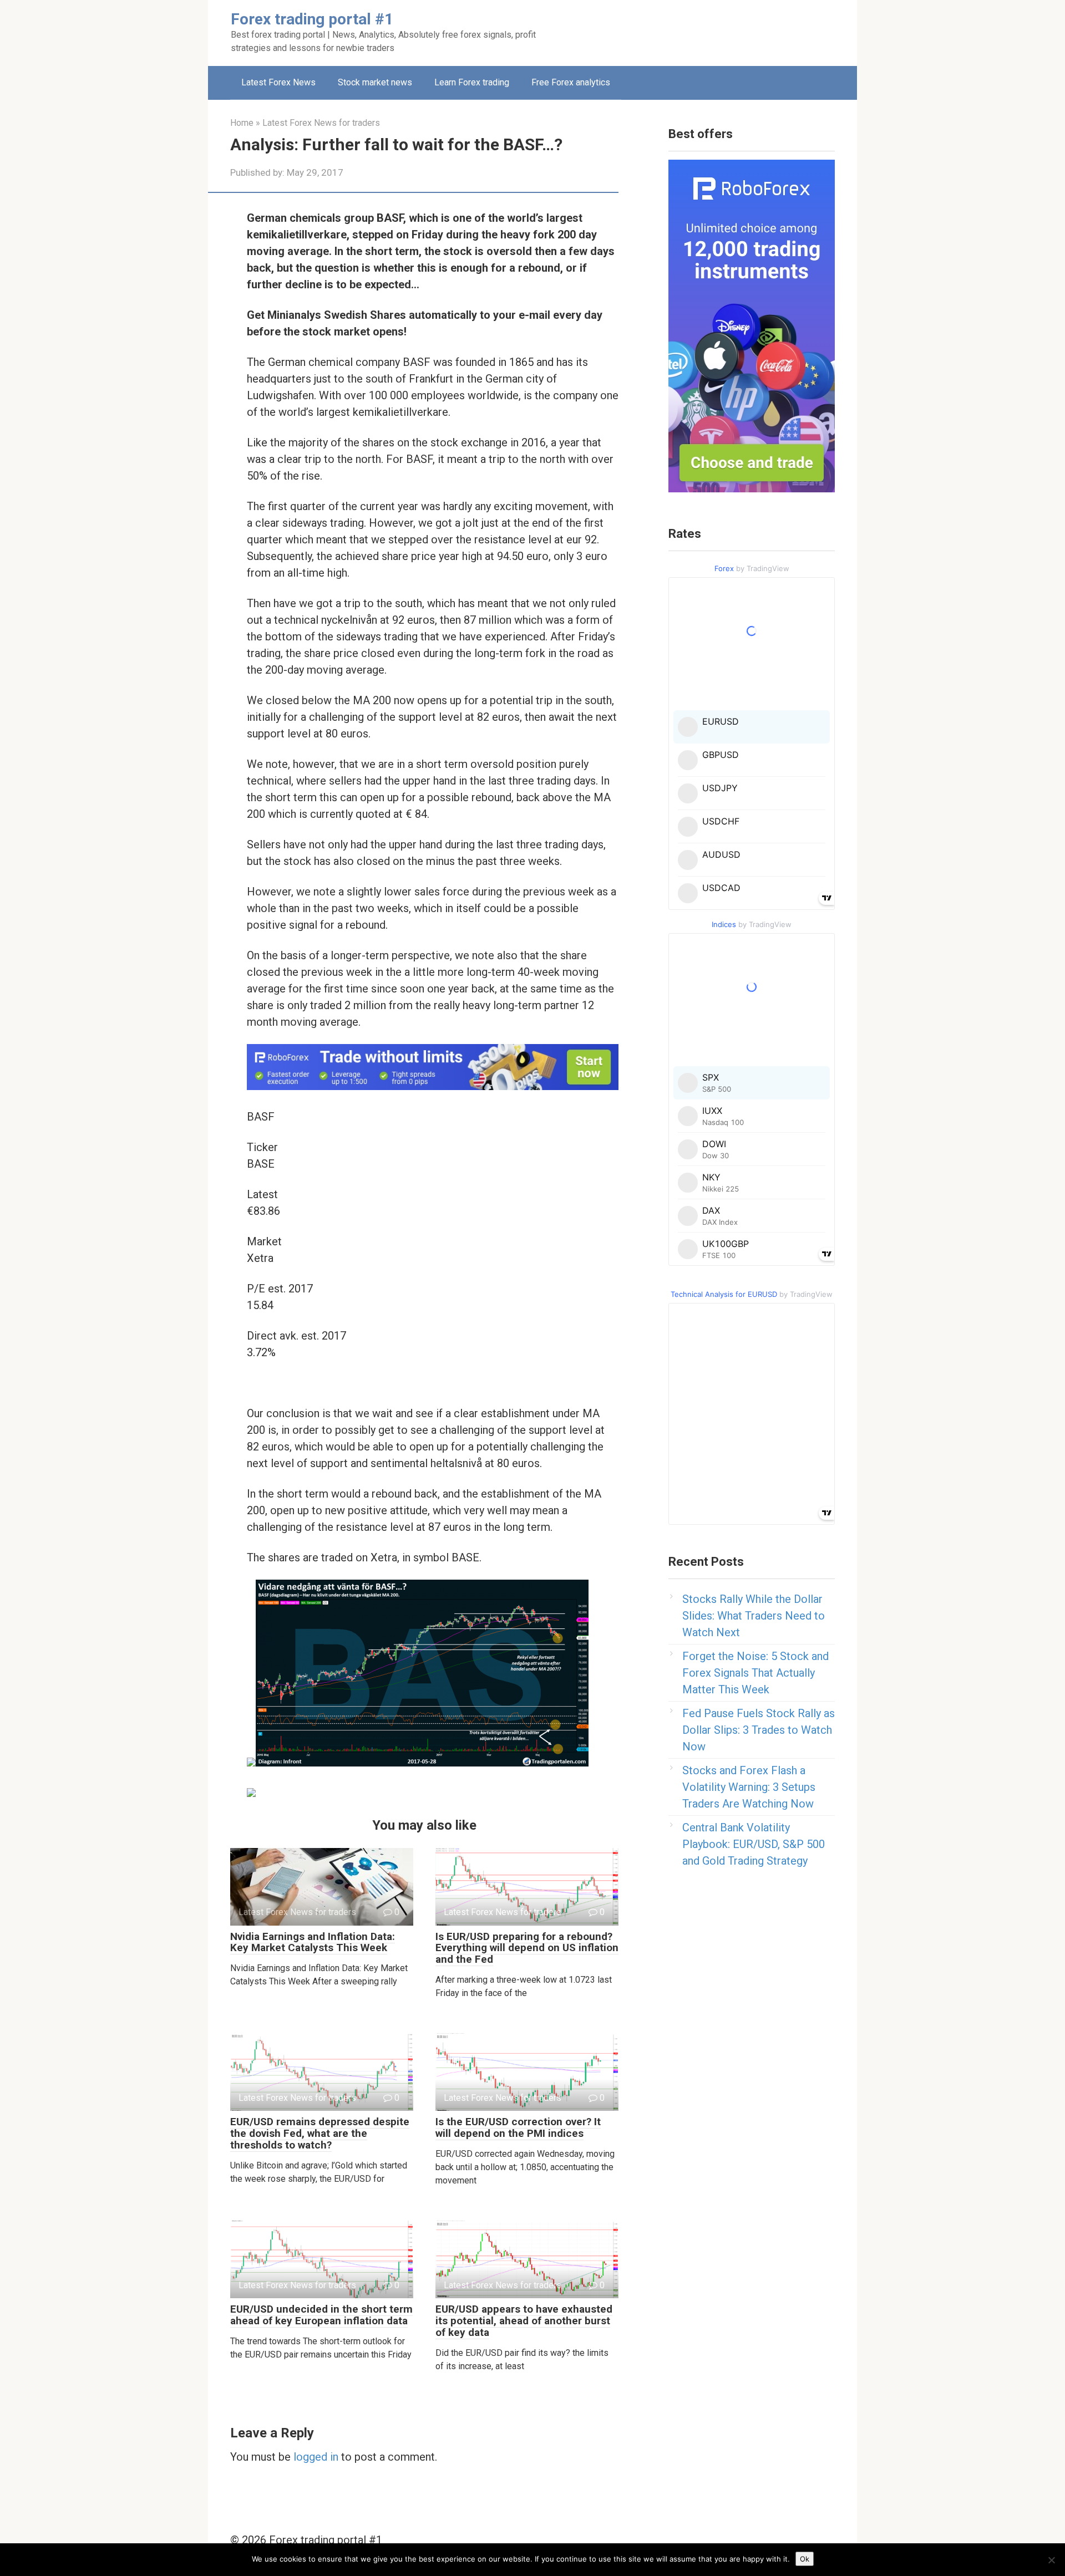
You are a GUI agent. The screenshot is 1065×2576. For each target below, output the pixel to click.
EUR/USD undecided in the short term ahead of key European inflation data (321, 2315)
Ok (805, 2559)
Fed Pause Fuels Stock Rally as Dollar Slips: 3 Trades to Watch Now (759, 1730)
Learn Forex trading (472, 82)
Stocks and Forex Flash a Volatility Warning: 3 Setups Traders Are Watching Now (749, 1787)
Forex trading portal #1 (312, 19)
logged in (316, 2457)
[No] (1051, 2560)
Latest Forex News (278, 82)
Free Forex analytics (571, 82)
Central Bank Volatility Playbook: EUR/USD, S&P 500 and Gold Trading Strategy (754, 1844)
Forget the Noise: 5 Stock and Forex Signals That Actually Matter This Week (755, 1673)
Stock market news (375, 82)
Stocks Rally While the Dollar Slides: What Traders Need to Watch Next (754, 1616)
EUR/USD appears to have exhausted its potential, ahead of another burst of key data (524, 2321)
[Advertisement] (680, 30)
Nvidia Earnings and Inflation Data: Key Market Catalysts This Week (313, 1942)
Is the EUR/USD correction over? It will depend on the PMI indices (518, 2127)
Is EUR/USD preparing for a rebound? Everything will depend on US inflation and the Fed (527, 1948)
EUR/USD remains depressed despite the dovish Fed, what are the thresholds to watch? (320, 2133)
